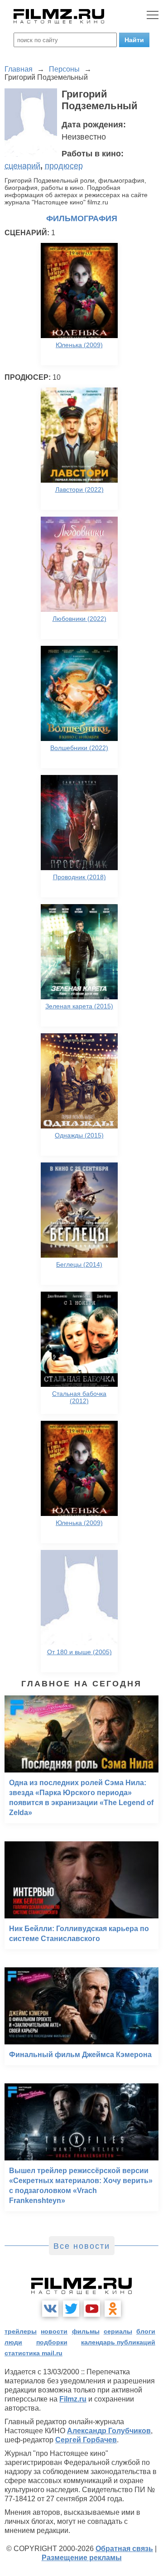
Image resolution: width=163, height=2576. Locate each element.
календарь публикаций (118, 2342)
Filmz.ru (73, 2399)
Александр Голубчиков (109, 2431)
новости (54, 2331)
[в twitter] (71, 2309)
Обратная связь (124, 2549)
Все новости (82, 2246)
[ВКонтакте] (50, 2309)
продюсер (64, 166)
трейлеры (21, 2331)
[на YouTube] (92, 2309)
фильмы (86, 2331)
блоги (146, 2331)
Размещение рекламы (82, 2558)
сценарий (22, 166)
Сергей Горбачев (86, 2440)
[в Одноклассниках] (113, 2309)
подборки (52, 2342)
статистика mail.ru (34, 2353)
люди (13, 2342)
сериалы (118, 2331)
